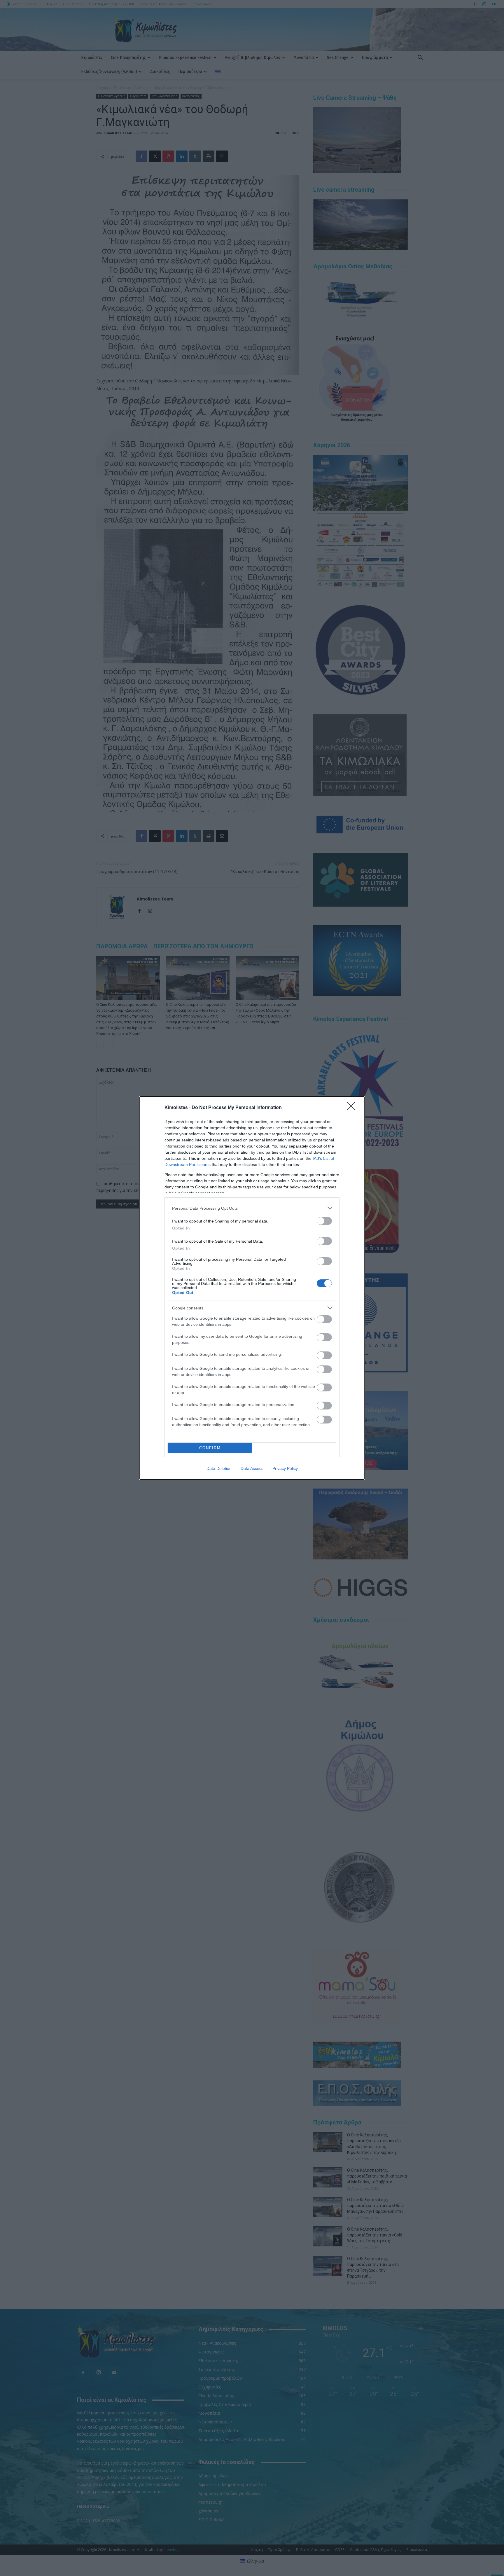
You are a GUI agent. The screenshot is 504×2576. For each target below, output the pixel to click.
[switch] (324, 1221)
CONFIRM (210, 1448)
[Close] (353, 1108)
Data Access (252, 1468)
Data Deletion (219, 1468)
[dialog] (252, 1288)
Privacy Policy (285, 1468)
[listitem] (252, 1208)
